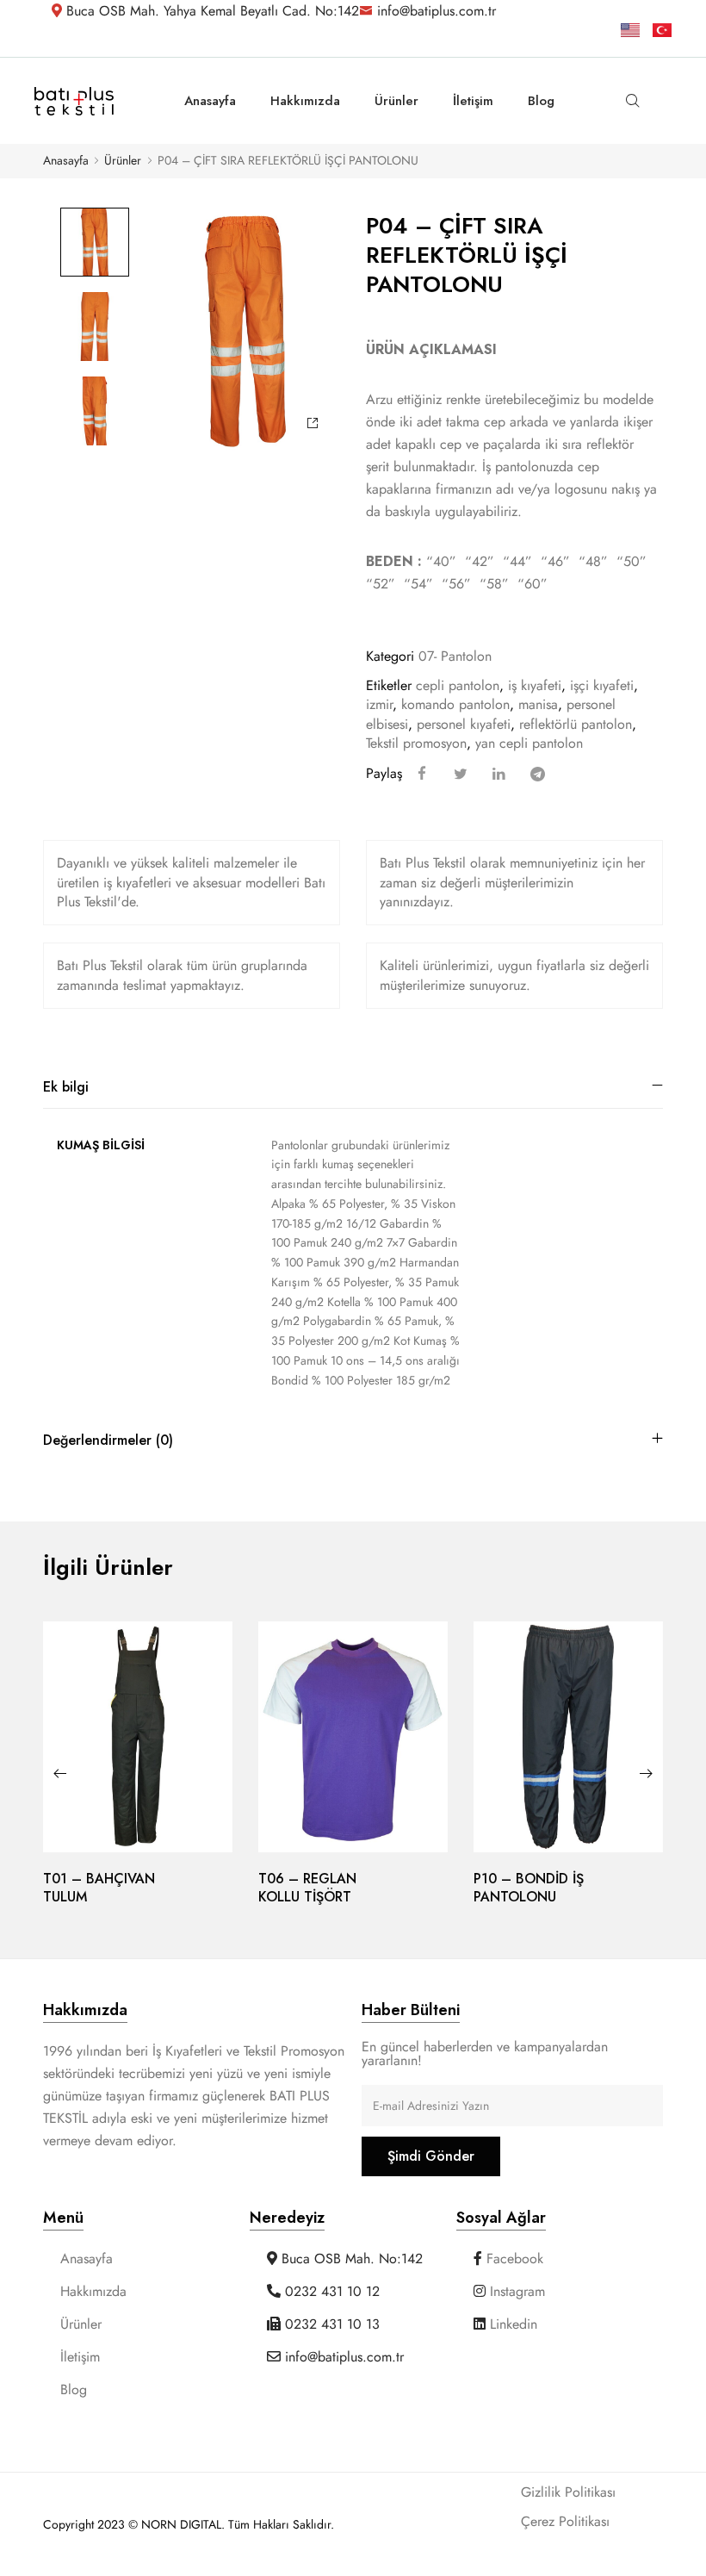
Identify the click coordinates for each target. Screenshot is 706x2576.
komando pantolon (455, 704)
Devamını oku (138, 1849)
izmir (379, 704)
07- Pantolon (455, 656)
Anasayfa (66, 161)
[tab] (353, 1087)
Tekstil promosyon (416, 743)
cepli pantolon (458, 685)
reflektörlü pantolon (576, 724)
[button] (60, 1773)
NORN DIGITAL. (185, 2524)
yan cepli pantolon (529, 743)
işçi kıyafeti (602, 685)
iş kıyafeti (535, 685)
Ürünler (123, 161)
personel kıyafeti (464, 724)
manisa (538, 704)
